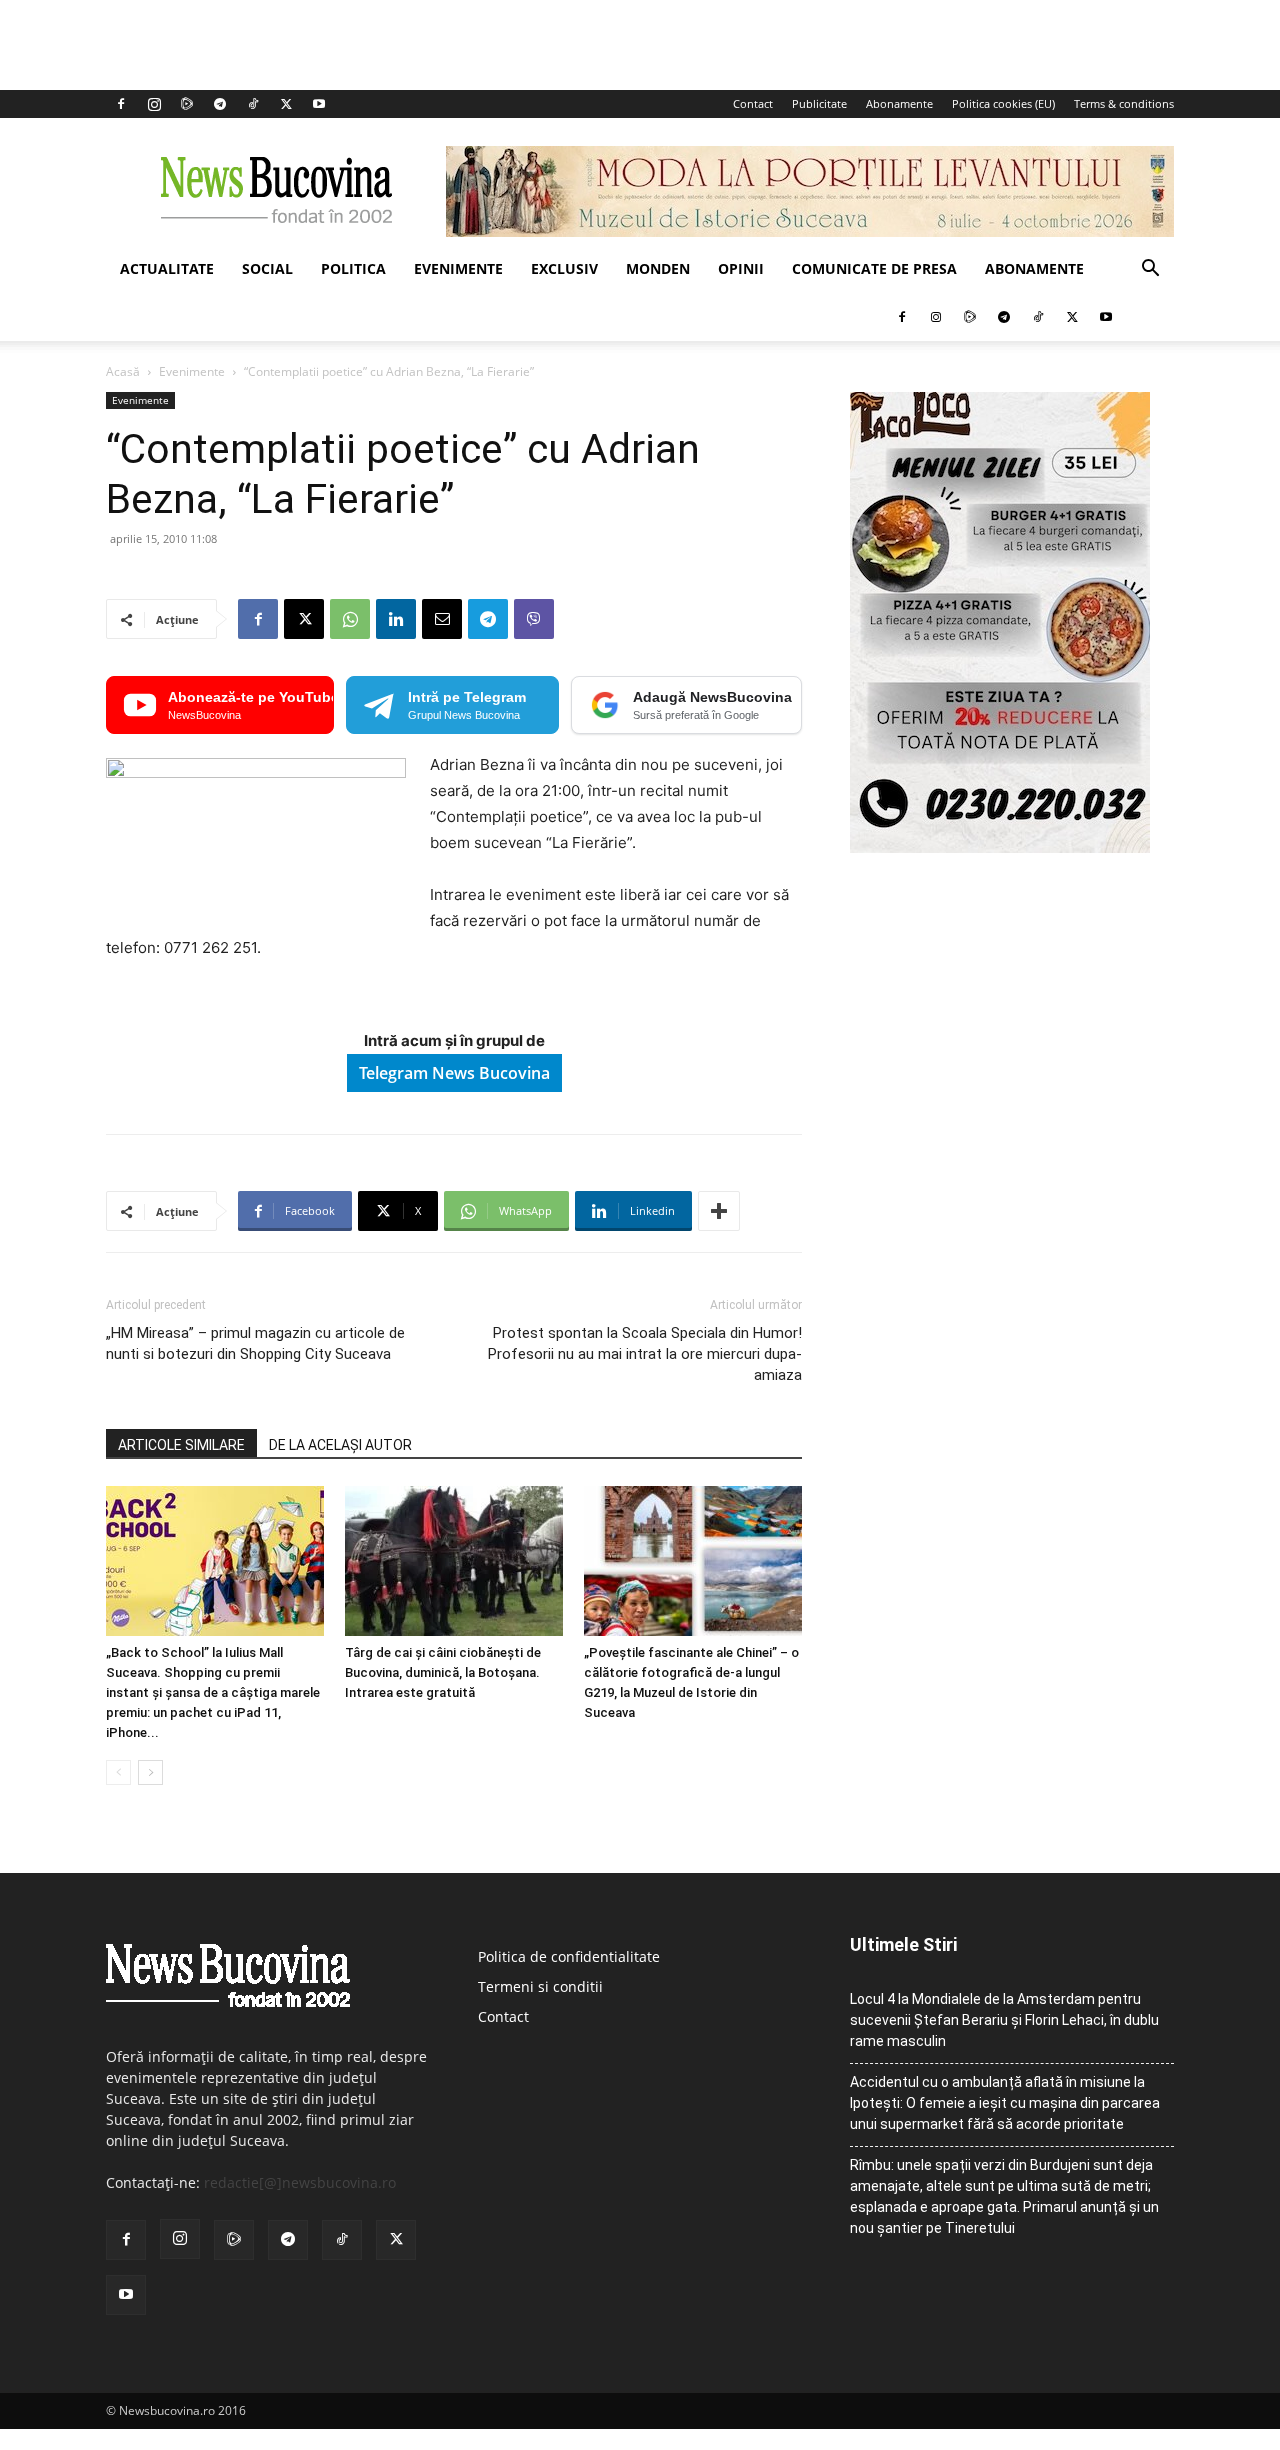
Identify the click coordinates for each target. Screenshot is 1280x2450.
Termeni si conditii (540, 1986)
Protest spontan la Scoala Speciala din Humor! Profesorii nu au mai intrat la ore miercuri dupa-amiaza (645, 1354)
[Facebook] (121, 104)
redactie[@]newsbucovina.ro (300, 2182)
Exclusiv (564, 268)
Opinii (741, 268)
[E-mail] (442, 619)
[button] (1150, 270)
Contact (753, 103)
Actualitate (167, 268)
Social (267, 268)
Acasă (123, 371)
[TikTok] (253, 104)
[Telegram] (220, 104)
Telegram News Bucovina (454, 1073)
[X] (286, 104)
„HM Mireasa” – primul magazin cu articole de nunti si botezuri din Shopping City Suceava (255, 1343)
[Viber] (534, 619)
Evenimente (458, 268)
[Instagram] (154, 104)
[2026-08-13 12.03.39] (1000, 847)
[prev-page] (118, 1772)
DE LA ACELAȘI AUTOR (340, 1445)
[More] (719, 1211)
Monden (658, 268)
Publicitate (819, 103)
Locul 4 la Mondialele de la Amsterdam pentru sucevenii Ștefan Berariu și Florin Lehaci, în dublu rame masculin (1004, 2020)
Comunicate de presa (874, 268)
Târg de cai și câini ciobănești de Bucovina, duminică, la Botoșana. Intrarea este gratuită (443, 1672)
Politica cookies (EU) (1003, 103)
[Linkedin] (396, 619)
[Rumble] (187, 104)
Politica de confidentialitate (569, 1956)
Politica (353, 268)
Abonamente (899, 103)
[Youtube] (319, 104)
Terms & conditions (1124, 103)
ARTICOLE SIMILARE (181, 1445)
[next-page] (150, 1772)
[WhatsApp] (350, 619)
